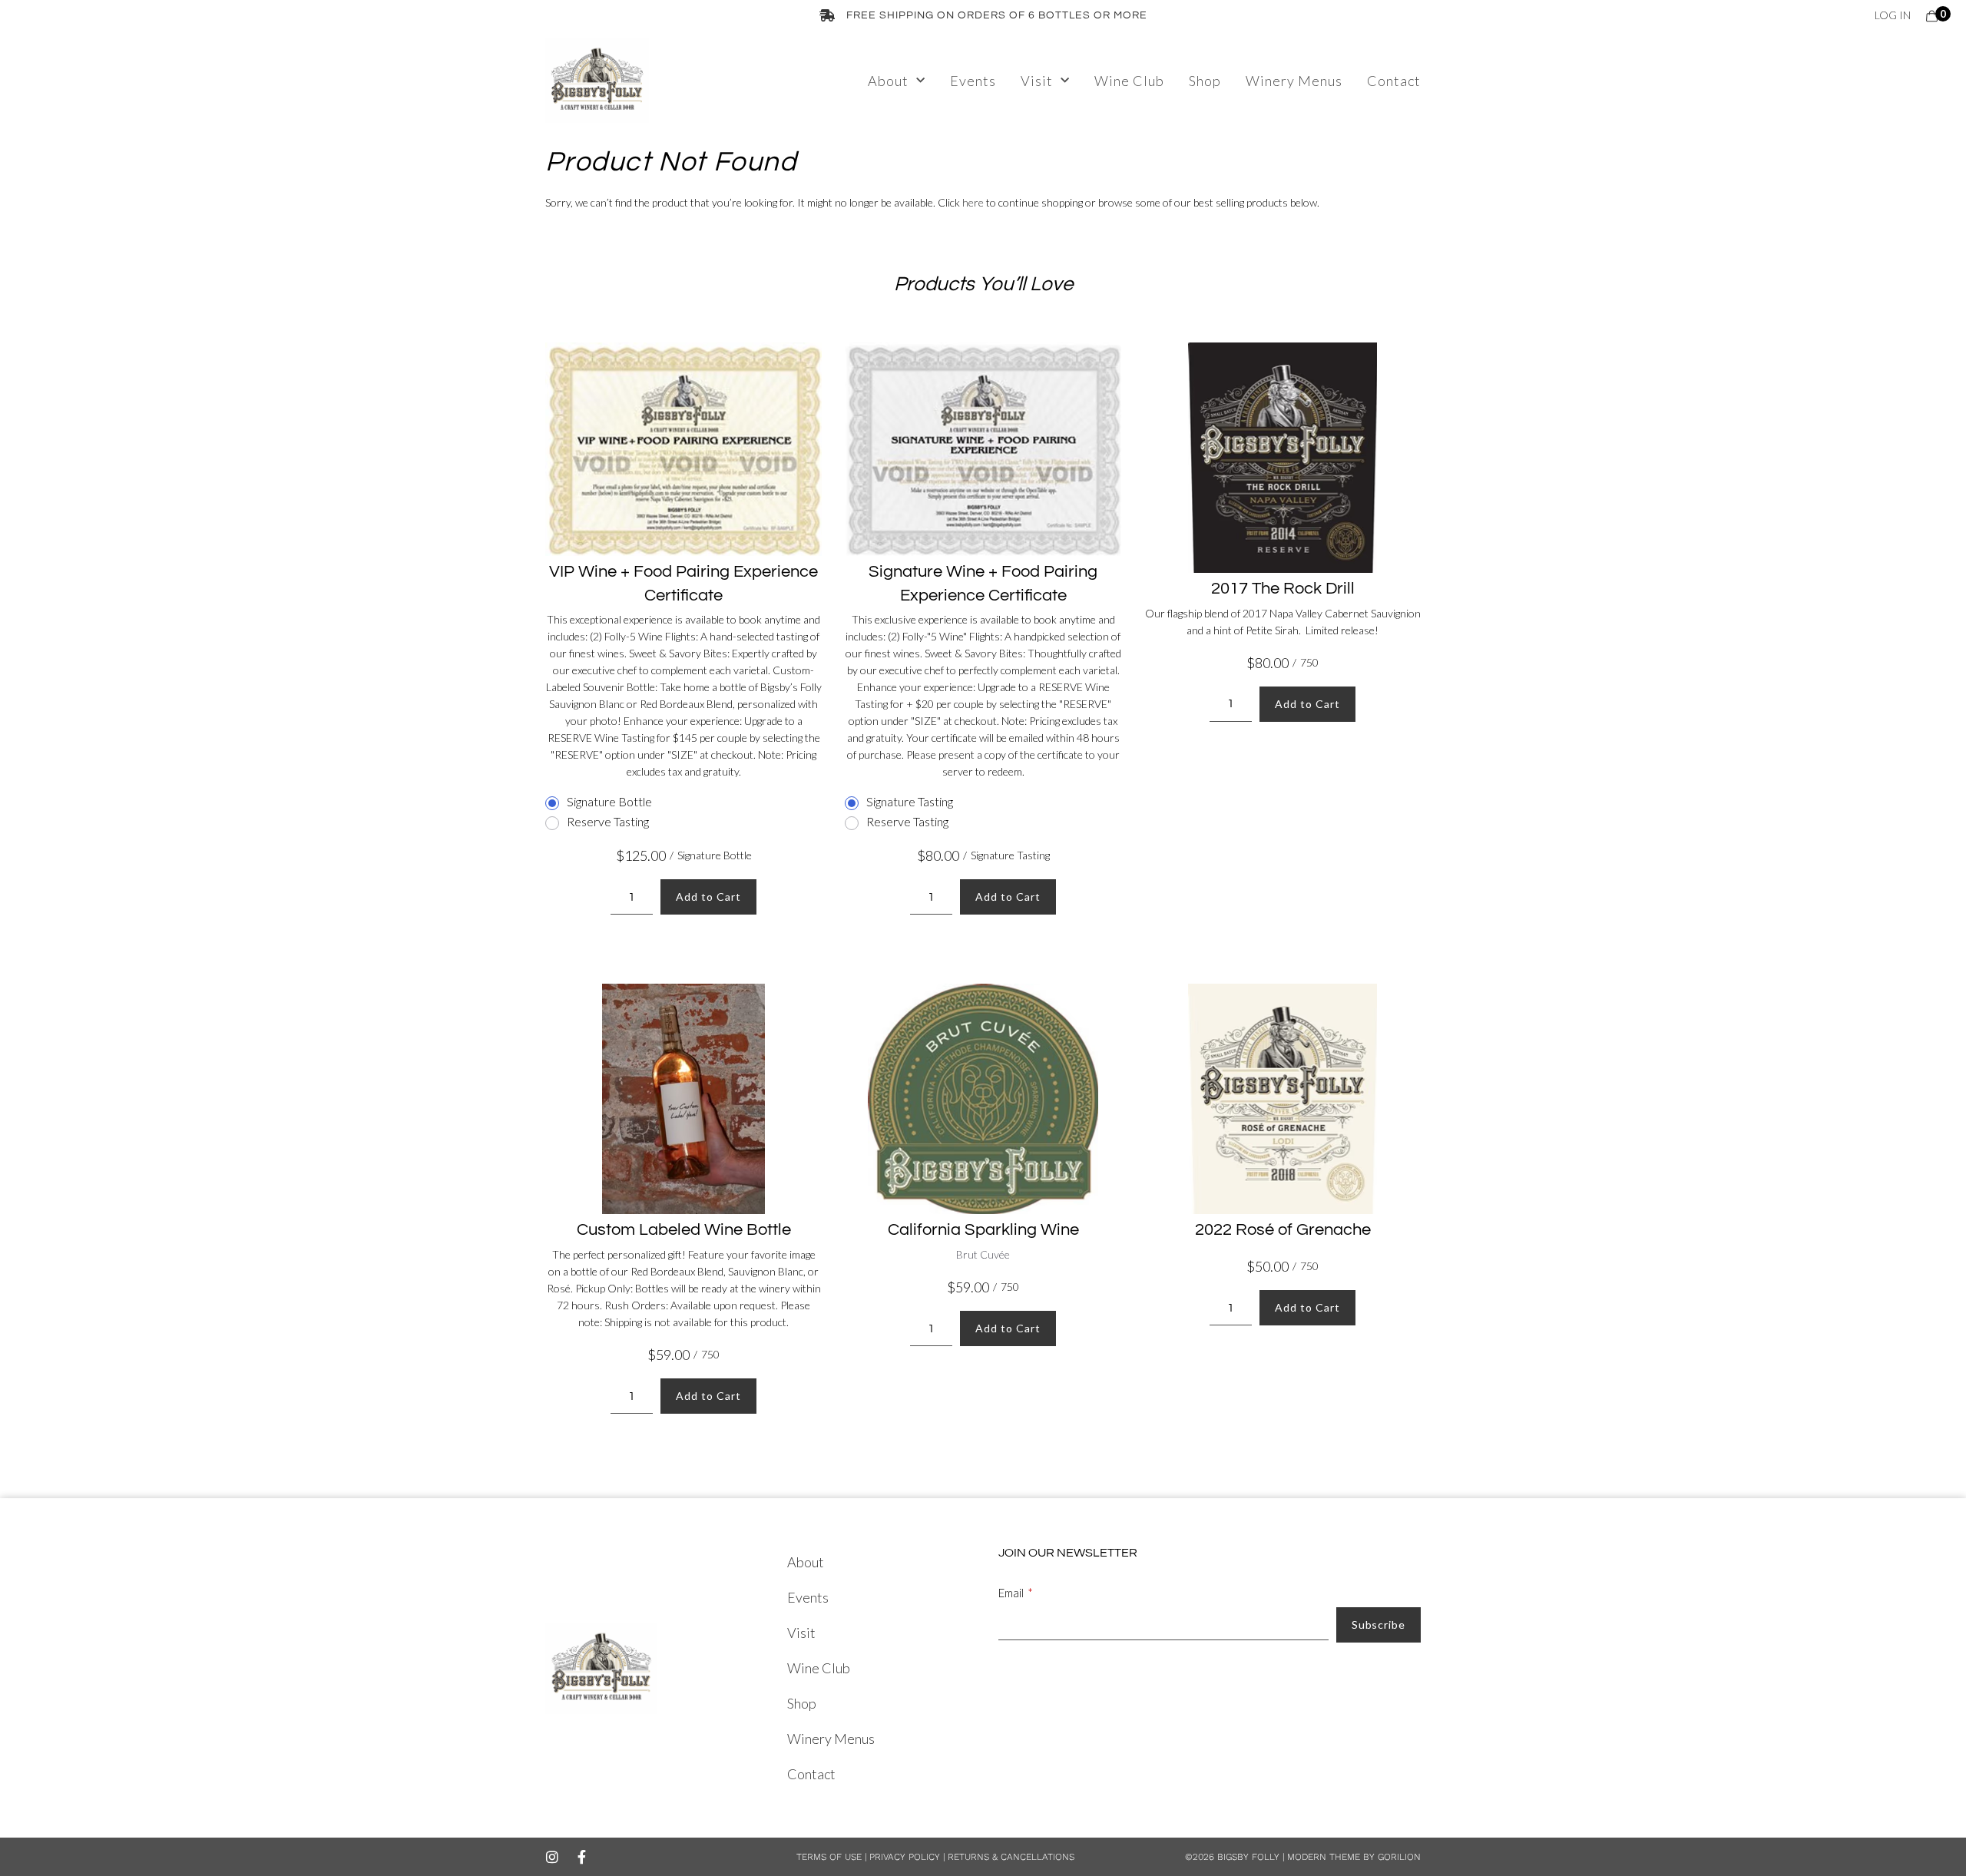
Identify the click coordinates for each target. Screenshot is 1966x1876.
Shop (1205, 81)
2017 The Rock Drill (1283, 589)
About (888, 81)
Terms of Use (829, 1857)
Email (1011, 1593)
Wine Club (1129, 81)
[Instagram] (552, 1857)
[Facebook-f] (581, 1857)
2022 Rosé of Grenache (1283, 1230)
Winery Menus (1294, 81)
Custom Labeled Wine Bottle (684, 1230)
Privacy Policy (903, 1857)
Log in (1893, 15)
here (973, 202)
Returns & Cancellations (1011, 1857)
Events (973, 81)
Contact (1394, 81)
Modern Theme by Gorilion (1354, 1857)
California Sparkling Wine (983, 1230)
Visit (1037, 81)
